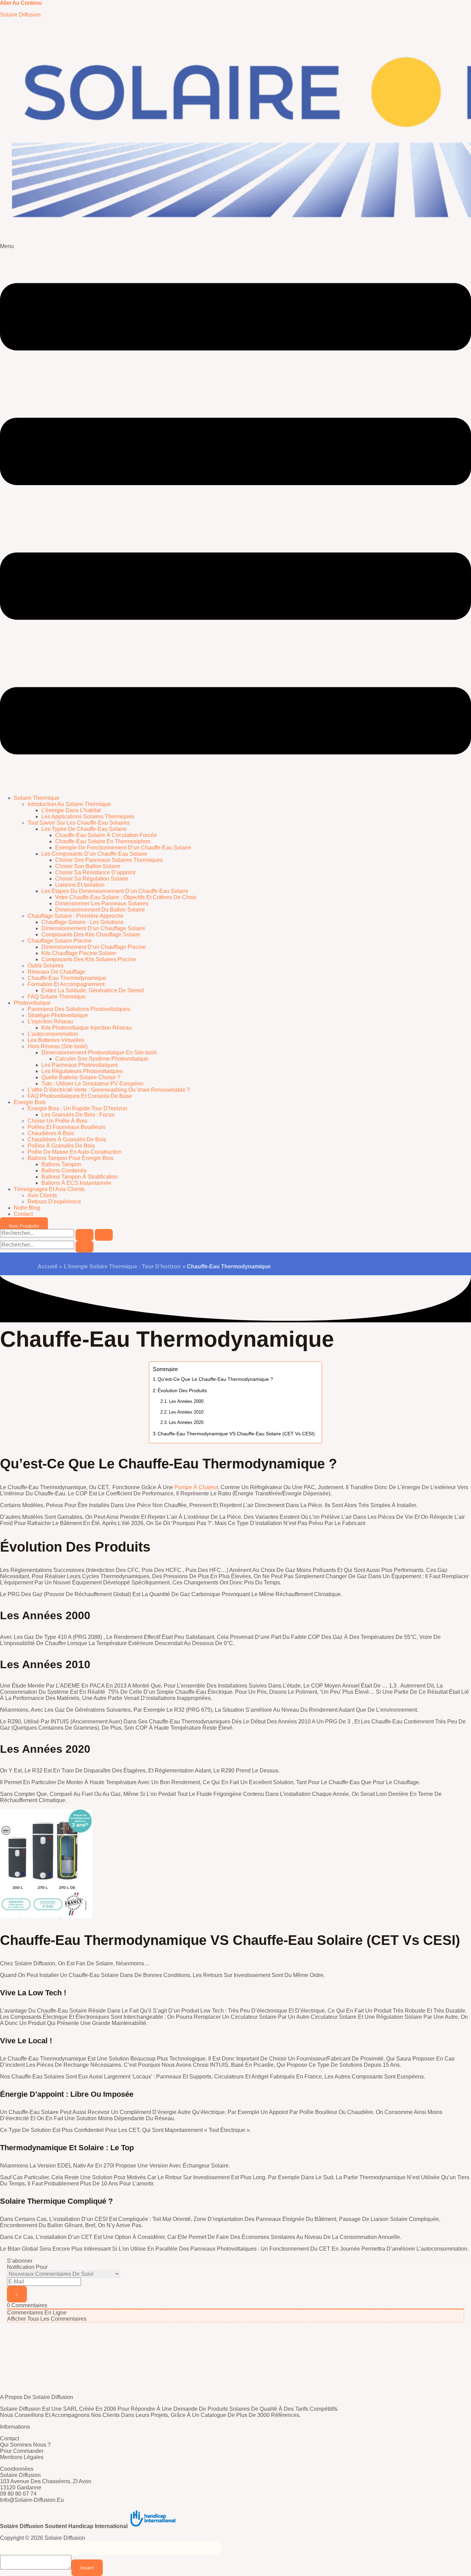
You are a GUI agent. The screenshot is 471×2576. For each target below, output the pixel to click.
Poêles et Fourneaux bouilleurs (67, 1127)
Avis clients (42, 1195)
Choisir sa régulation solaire (92, 879)
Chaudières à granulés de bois (67, 1139)
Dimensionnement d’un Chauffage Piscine (94, 947)
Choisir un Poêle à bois (57, 1121)
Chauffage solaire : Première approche (76, 916)
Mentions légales (22, 2457)
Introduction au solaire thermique (69, 804)
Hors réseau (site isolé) (58, 1046)
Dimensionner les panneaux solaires (102, 903)
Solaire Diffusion (20, 15)
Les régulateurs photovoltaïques (82, 1071)
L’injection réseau (50, 1021)
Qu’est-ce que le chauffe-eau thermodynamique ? (215, 1379)
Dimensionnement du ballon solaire (100, 910)
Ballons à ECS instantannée (76, 1183)
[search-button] (84, 1247)
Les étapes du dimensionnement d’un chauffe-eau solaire (115, 891)
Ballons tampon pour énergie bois (71, 1158)
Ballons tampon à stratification (80, 1177)
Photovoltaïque (32, 1003)
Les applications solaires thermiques (88, 817)
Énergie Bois (30, 1102)
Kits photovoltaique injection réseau (87, 1028)
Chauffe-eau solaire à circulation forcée (106, 835)
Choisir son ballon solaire (88, 866)
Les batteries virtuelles (56, 1040)
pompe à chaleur (196, 1487)
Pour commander (22, 2451)
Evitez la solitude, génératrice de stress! (93, 990)
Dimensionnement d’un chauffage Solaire (93, 928)
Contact (23, 1214)
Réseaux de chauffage (56, 972)
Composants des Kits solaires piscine (89, 959)
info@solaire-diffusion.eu (32, 2500)
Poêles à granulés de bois (61, 1146)
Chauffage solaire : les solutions (82, 922)
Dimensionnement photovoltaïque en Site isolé (99, 1053)
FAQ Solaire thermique (57, 997)
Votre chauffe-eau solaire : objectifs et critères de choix (126, 897)
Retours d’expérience (54, 1202)
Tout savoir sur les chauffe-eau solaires (79, 823)
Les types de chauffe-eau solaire (84, 829)
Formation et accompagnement (66, 984)
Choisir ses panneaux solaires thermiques (109, 860)
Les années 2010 (186, 1412)
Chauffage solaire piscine (60, 941)
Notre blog (27, 1208)
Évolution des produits (183, 1390)
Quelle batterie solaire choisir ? (81, 1077)
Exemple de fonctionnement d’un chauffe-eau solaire (123, 848)
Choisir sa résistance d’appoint (95, 872)
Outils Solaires (46, 966)
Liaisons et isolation (80, 885)
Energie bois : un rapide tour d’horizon (77, 1108)
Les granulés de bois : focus (78, 1115)
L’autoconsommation (53, 1034)
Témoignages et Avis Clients (49, 1189)
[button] (235, 516)
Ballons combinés (64, 1171)
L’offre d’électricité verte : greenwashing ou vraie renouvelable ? (109, 1090)
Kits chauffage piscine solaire (79, 953)
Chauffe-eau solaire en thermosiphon (103, 841)
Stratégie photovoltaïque (58, 1015)
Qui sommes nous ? (25, 2445)
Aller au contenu (21, 3)
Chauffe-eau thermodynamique (67, 978)
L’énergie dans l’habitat (71, 810)
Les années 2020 (186, 1422)
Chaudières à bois (51, 1133)
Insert (87, 2568)
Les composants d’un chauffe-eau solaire (94, 854)
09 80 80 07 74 (18, 2494)
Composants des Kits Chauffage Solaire (91, 935)
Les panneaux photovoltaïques (80, 1065)
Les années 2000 (186, 1401)
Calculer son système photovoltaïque (102, 1059)
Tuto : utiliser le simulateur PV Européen (92, 1084)
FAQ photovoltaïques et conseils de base (80, 1096)
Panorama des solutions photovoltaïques (79, 1009)
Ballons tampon (61, 1164)
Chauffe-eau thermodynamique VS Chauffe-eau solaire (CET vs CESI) (236, 1434)
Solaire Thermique (37, 798)
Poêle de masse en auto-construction (75, 1152)
